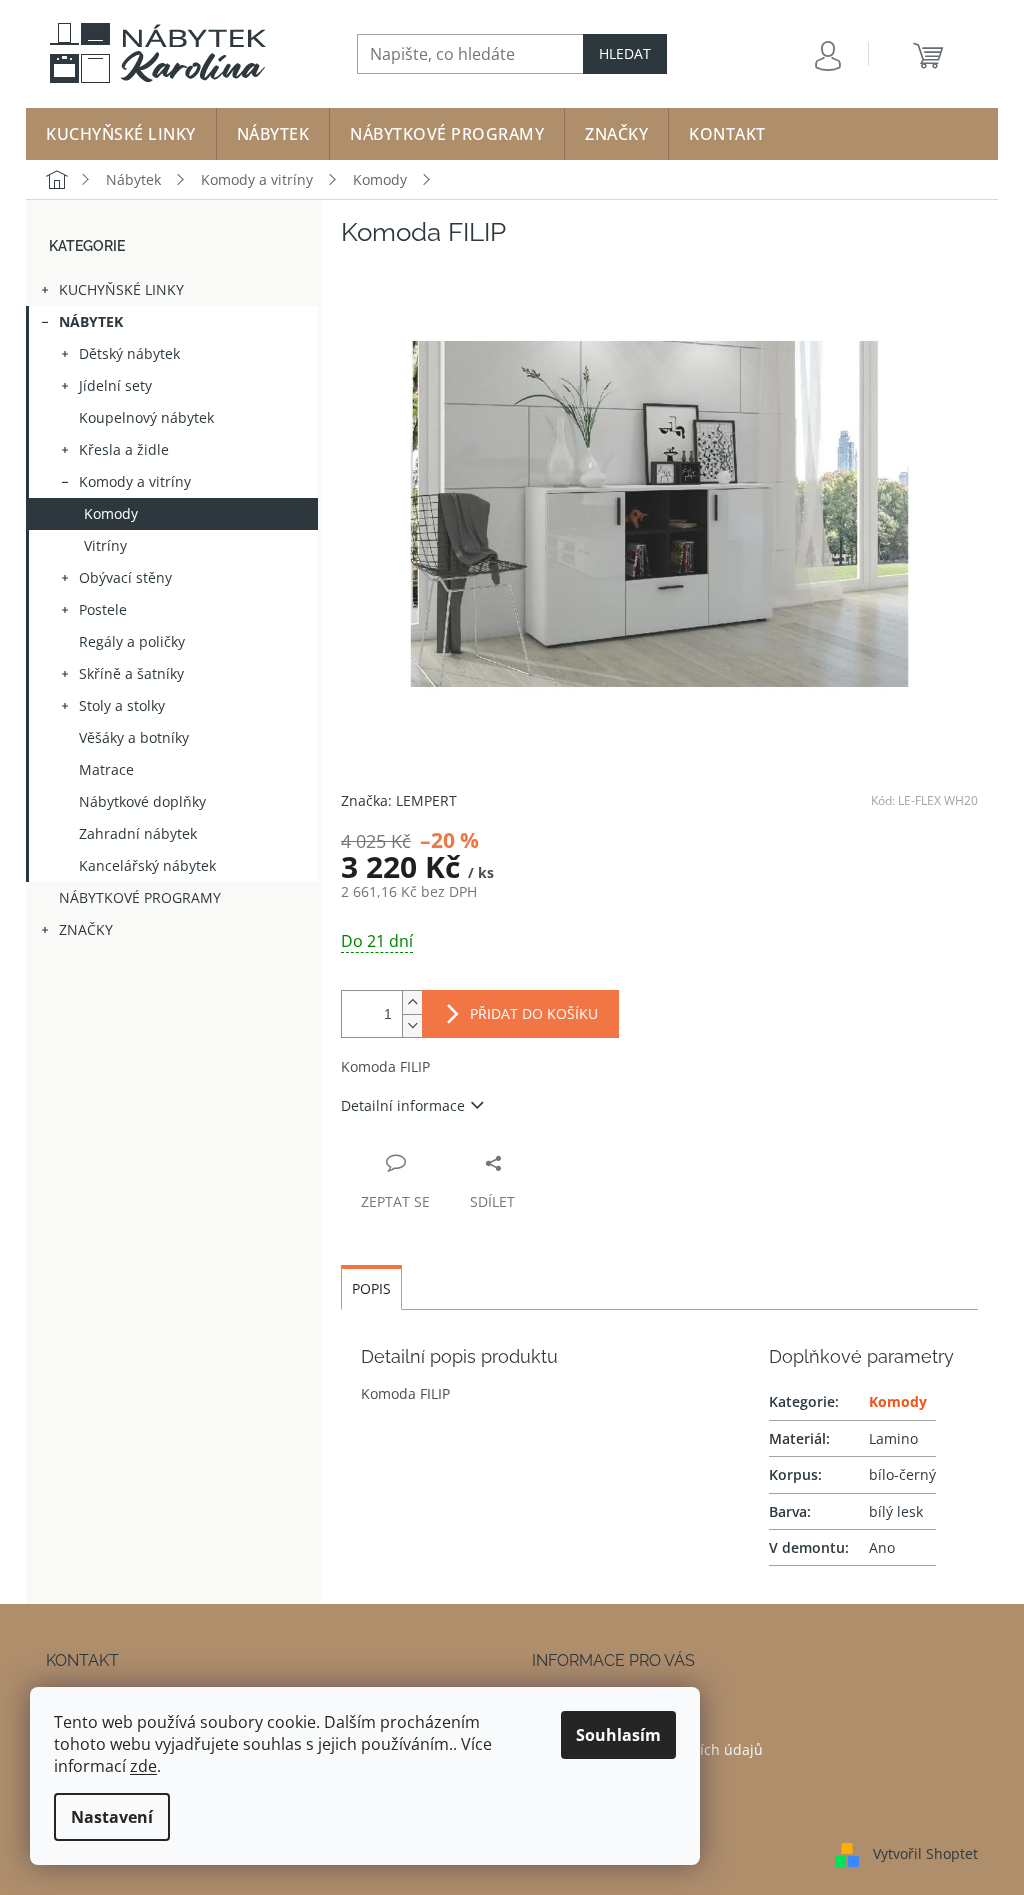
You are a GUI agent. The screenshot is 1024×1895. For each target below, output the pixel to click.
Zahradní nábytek (138, 833)
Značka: (399, 800)
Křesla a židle (124, 449)
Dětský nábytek (129, 353)
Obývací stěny (125, 577)
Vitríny (105, 545)
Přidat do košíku (534, 1013)
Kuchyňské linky (121, 289)
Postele (103, 609)
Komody (111, 513)
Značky (86, 929)
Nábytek (91, 321)
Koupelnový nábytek (146, 417)
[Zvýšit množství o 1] (412, 1002)
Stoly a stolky (122, 705)
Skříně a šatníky (131, 673)
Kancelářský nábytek (147, 865)
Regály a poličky (132, 641)
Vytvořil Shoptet (925, 1853)
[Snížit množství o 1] (412, 1025)
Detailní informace (403, 1105)
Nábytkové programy (140, 897)
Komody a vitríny (135, 481)
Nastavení (112, 1817)
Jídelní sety (115, 385)
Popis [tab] (371, 1288)
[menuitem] (121, 134)
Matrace (106, 769)
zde (143, 1766)
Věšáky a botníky (134, 737)
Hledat (625, 53)
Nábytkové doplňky (142, 801)
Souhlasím (618, 1735)
